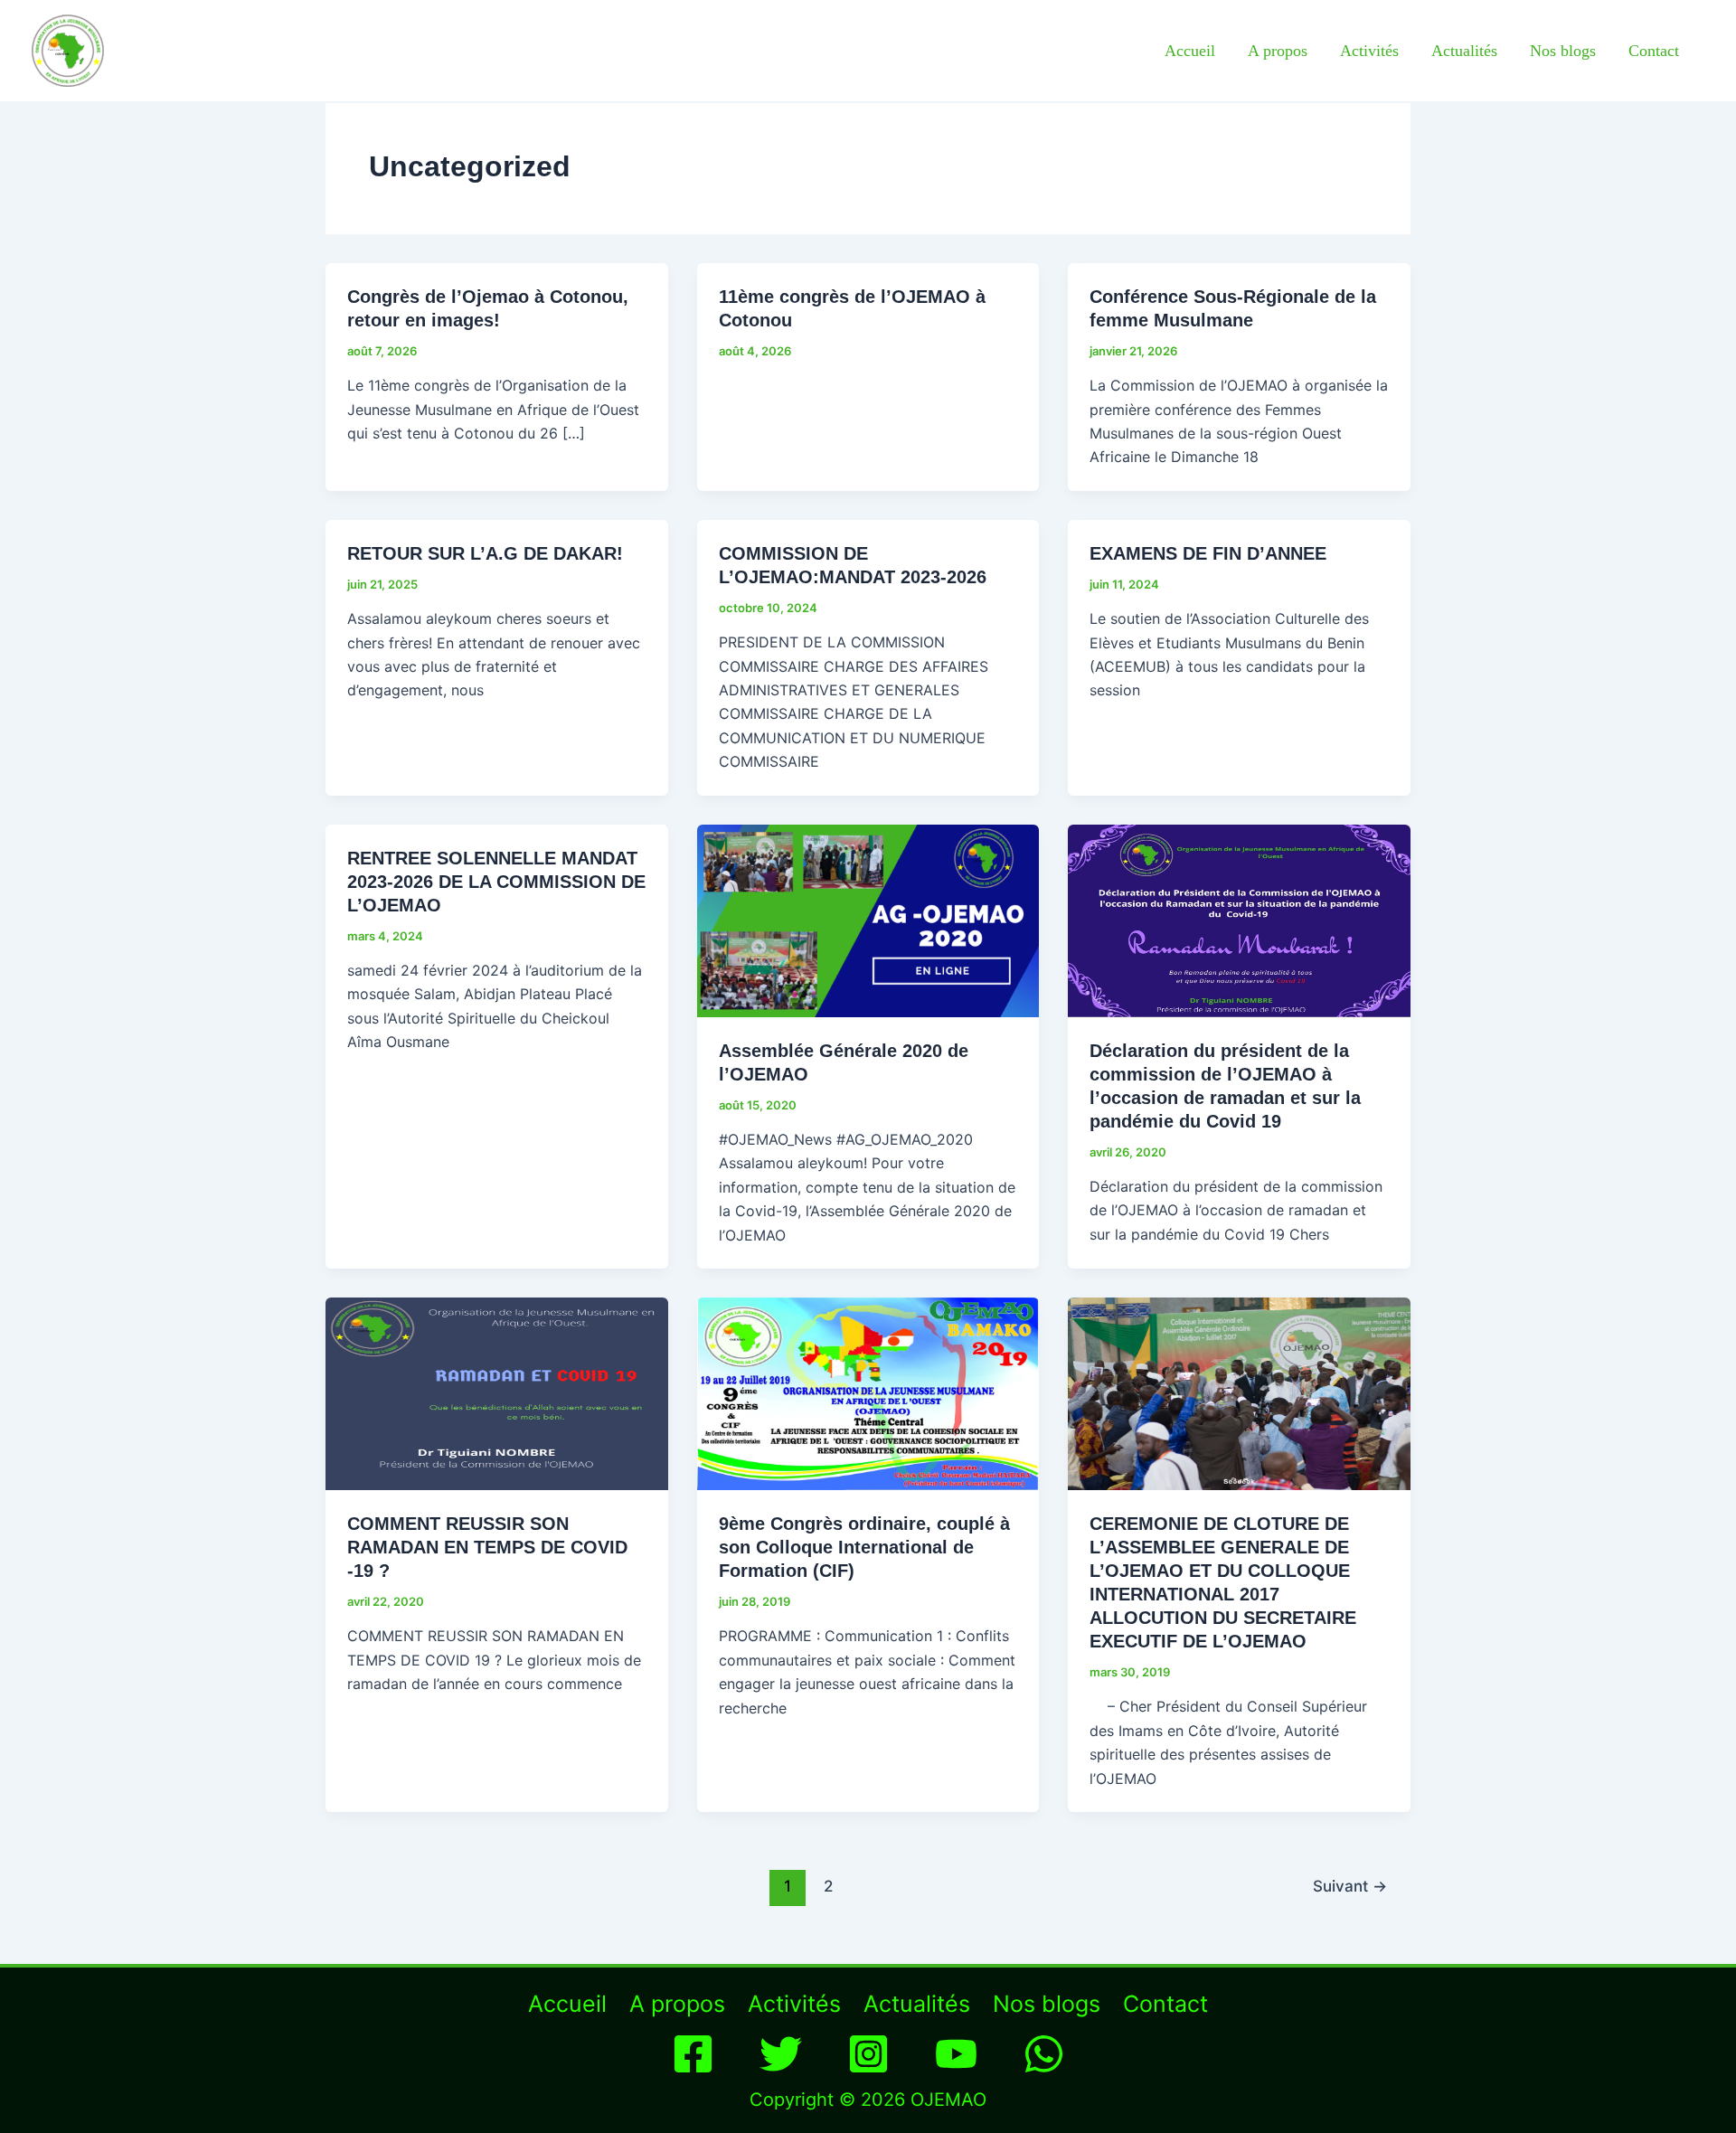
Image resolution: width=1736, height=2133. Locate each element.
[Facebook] (693, 2054)
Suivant (1350, 1886)
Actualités (1464, 51)
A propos (1278, 51)
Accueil (1190, 51)
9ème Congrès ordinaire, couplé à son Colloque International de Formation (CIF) (864, 1547)
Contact (1654, 51)
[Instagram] (868, 2054)
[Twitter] (781, 2054)
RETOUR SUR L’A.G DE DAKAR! (485, 553)
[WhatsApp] (1044, 2054)
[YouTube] (956, 2054)
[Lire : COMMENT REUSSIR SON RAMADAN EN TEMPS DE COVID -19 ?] (497, 1392)
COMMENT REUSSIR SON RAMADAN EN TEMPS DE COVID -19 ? (487, 1547)
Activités (1369, 51)
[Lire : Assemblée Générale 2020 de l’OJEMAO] (868, 919)
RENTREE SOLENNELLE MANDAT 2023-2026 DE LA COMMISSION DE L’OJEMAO (496, 882)
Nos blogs (1563, 51)
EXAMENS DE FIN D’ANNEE (1208, 553)
